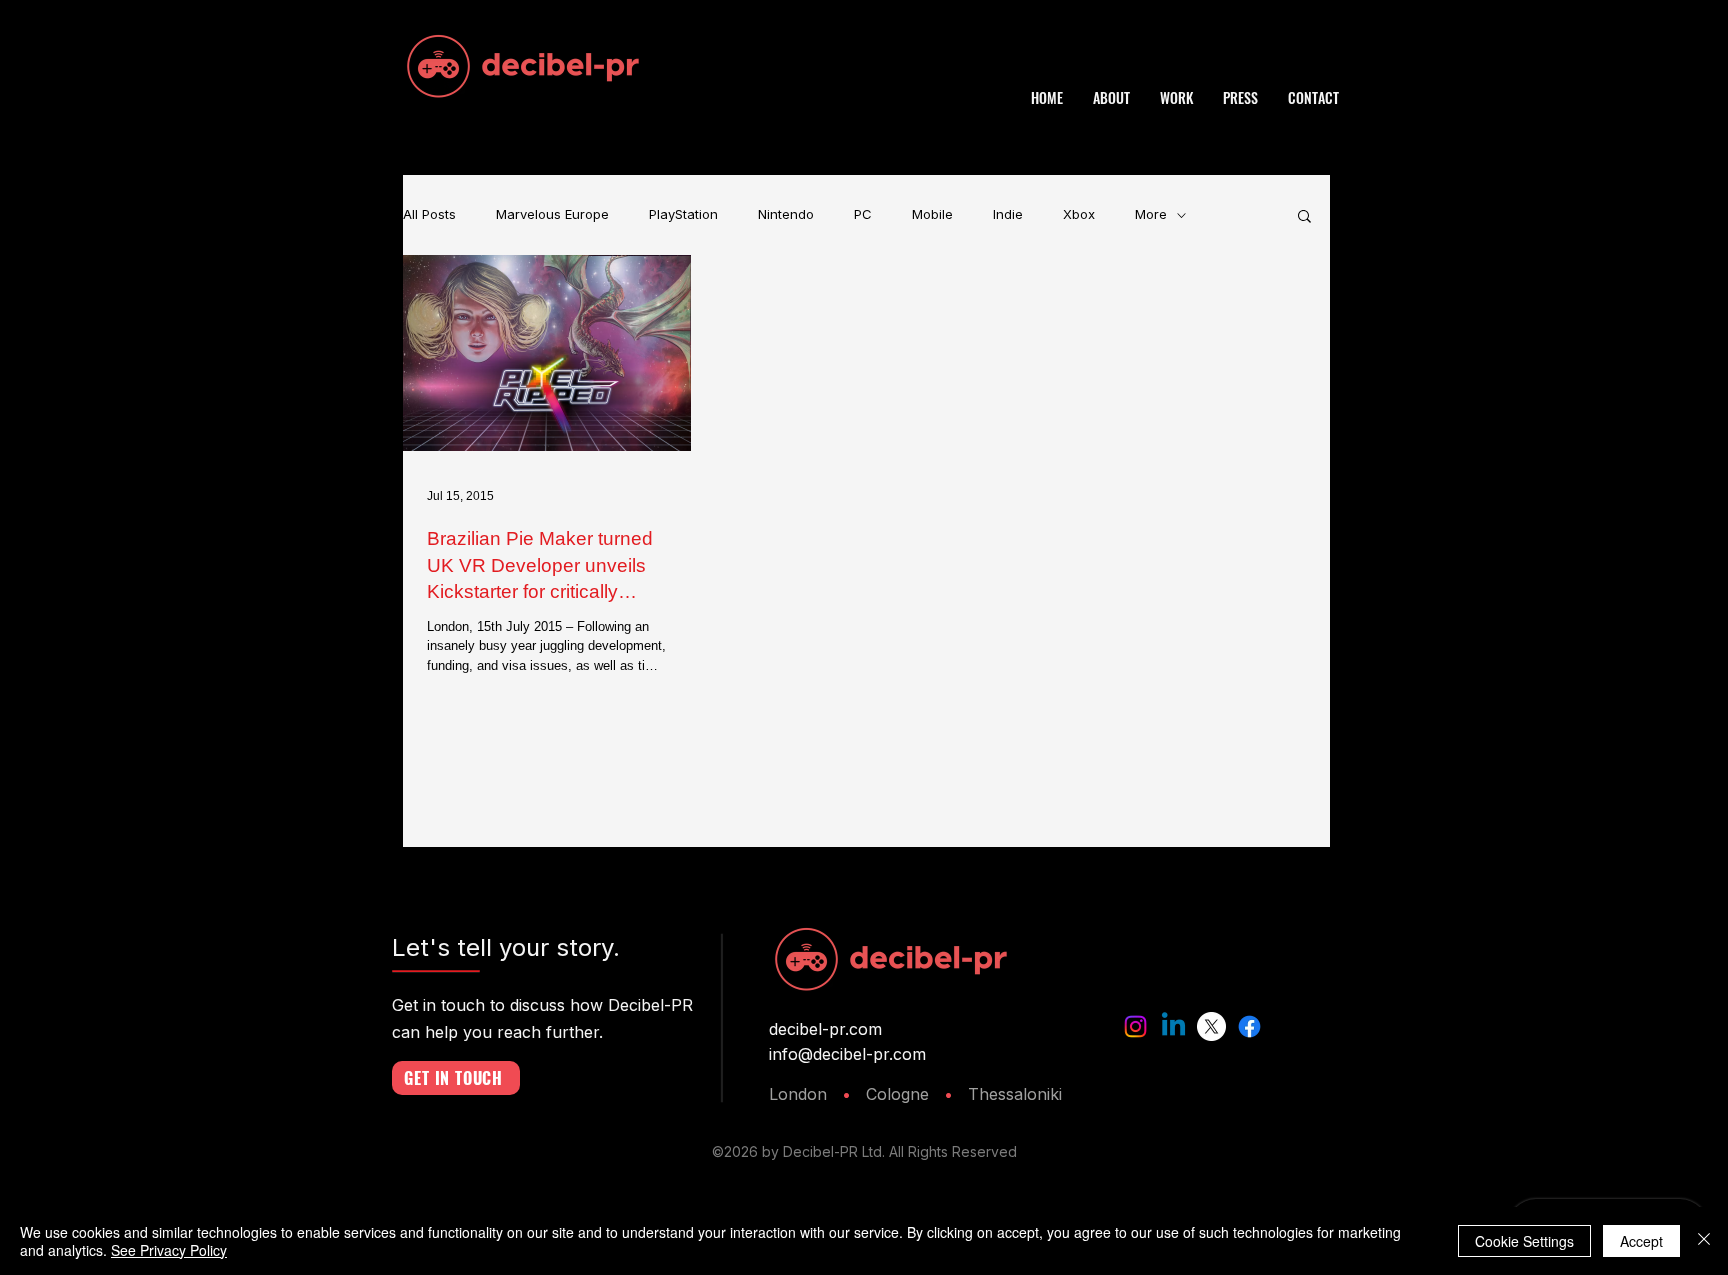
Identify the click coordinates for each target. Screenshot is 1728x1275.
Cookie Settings (1524, 1241)
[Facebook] (1249, 1026)
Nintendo (786, 214)
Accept (1641, 1241)
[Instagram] (1135, 1026)
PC (863, 214)
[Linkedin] (1173, 1026)
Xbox (1079, 214)
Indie (1008, 214)
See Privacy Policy (169, 1250)
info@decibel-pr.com (847, 1054)
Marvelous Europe (552, 214)
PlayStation (683, 214)
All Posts (429, 214)
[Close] (1704, 1241)
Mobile (932, 214)
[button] (1304, 217)
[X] (1211, 1026)
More (1151, 214)
